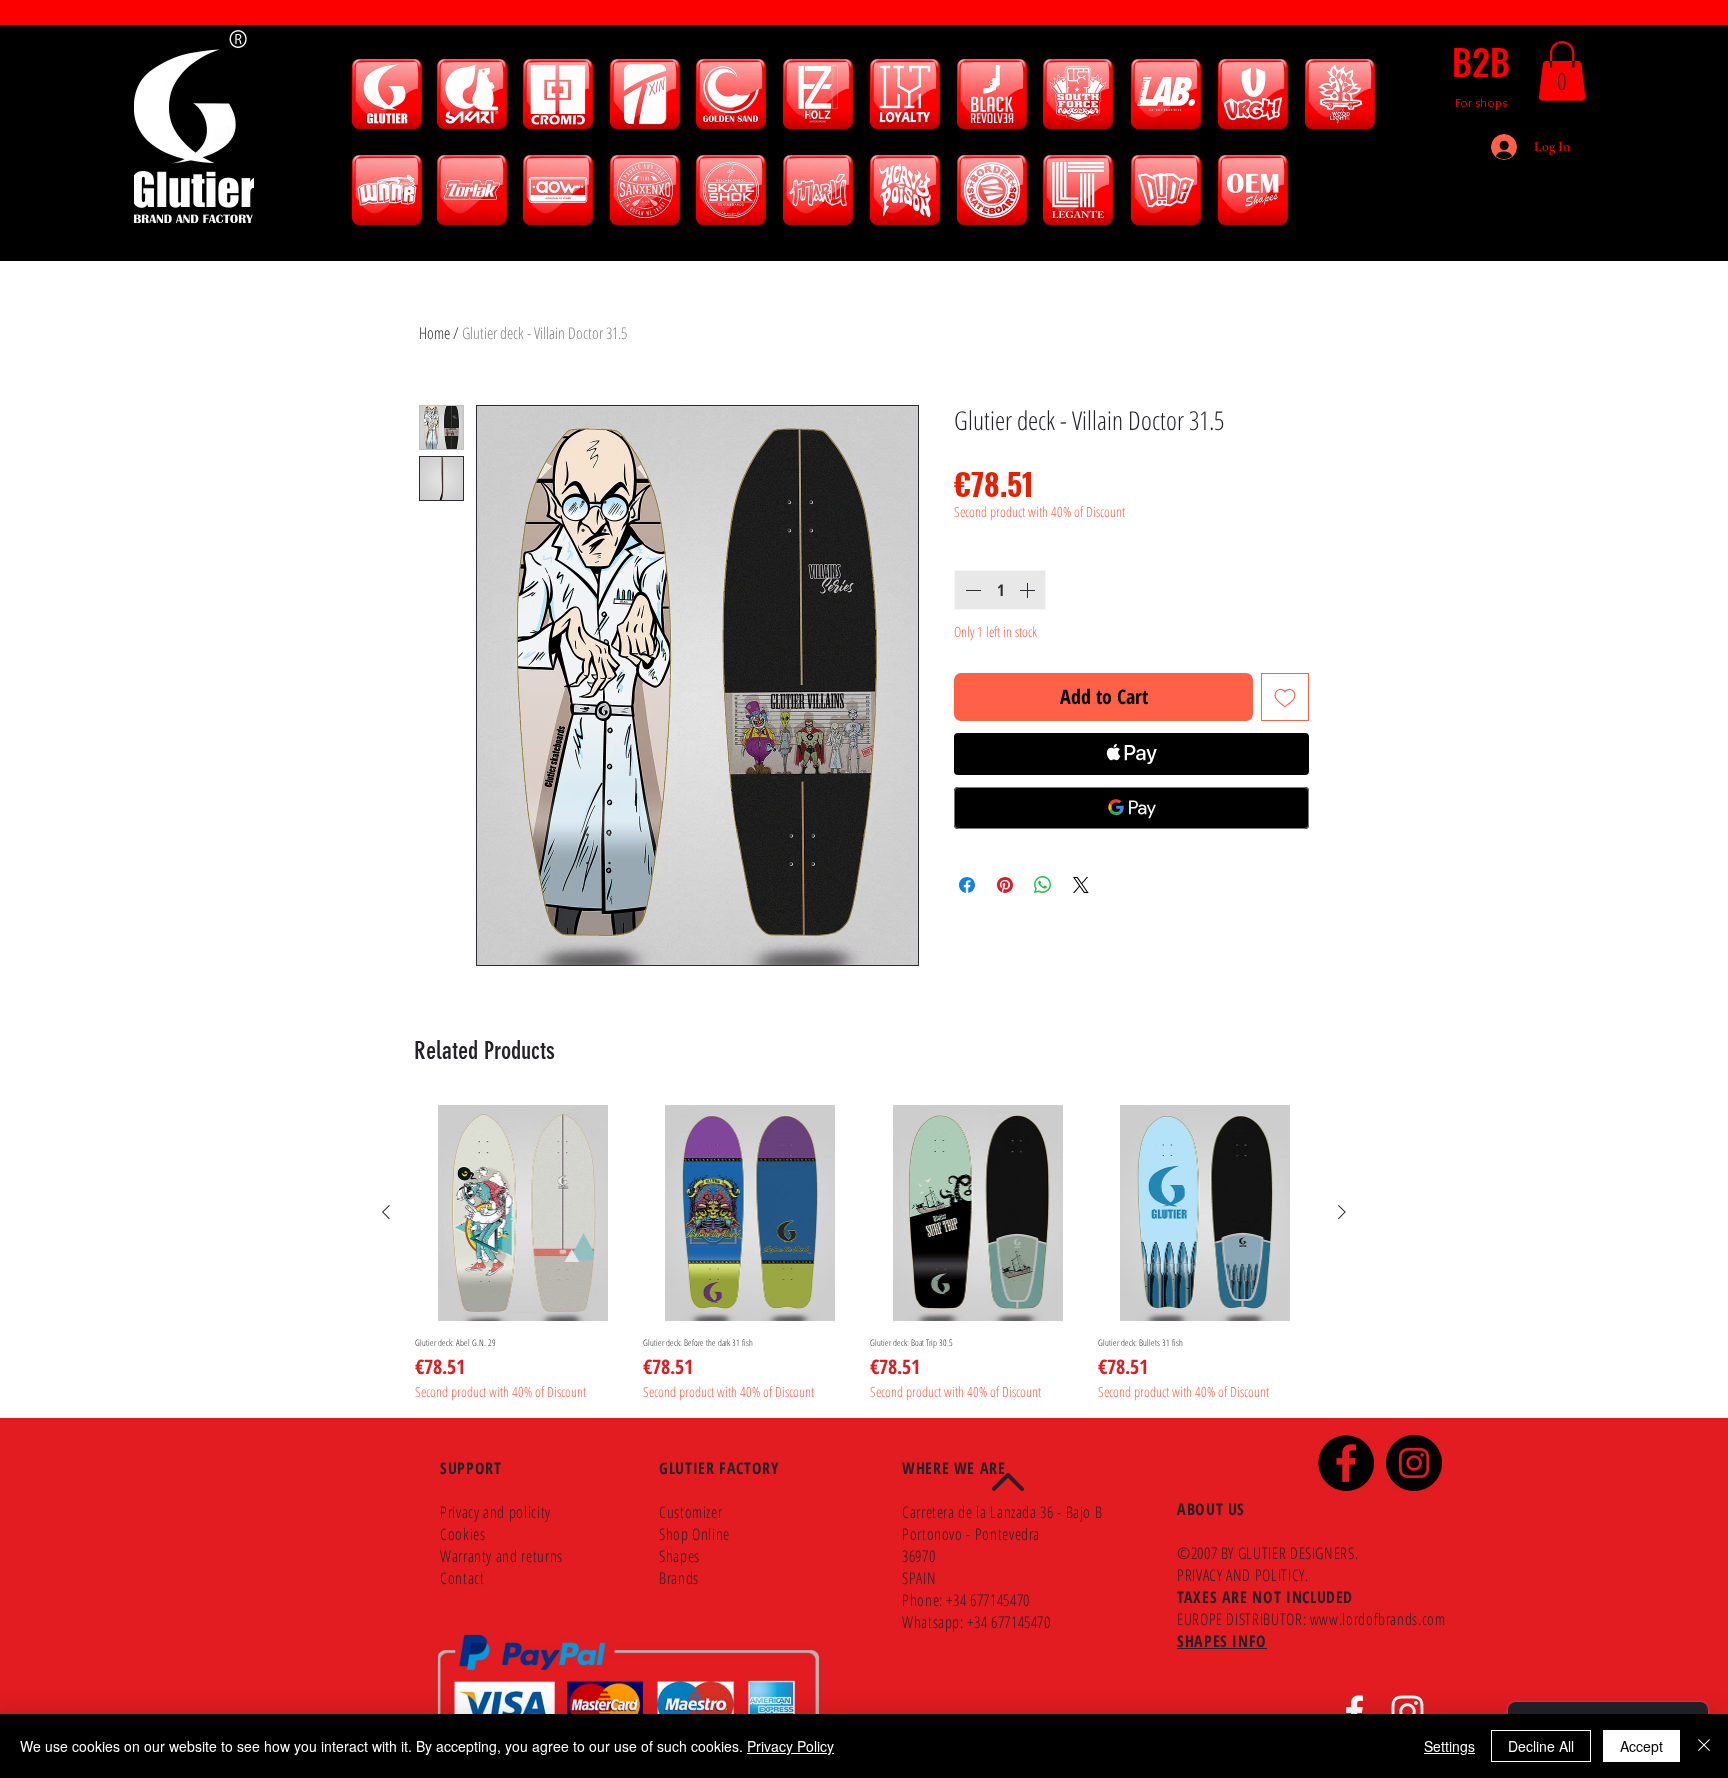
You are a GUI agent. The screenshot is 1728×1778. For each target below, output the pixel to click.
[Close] (1704, 1746)
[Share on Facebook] (967, 885)
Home (434, 333)
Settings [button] (1449, 1746)
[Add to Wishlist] (1285, 697)
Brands (679, 1578)
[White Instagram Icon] (1407, 1711)
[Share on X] (1081, 885)
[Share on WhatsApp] (1043, 885)
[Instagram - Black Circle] (1414, 1463)
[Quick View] (523, 1213)
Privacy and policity (495, 1512)
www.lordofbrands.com (1378, 1619)
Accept (1641, 1746)
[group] (864, 1253)
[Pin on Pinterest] (1005, 885)
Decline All (1541, 1746)
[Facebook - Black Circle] (1346, 1463)
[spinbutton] (1000, 590)
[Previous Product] (386, 1212)
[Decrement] (971, 590)
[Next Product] (1342, 1212)
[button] (1562, 71)
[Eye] (386, 94)
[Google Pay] (1131, 808)
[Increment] (1029, 590)
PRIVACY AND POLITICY (1241, 1575)
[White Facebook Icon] (1354, 1711)
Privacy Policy (790, 1746)
